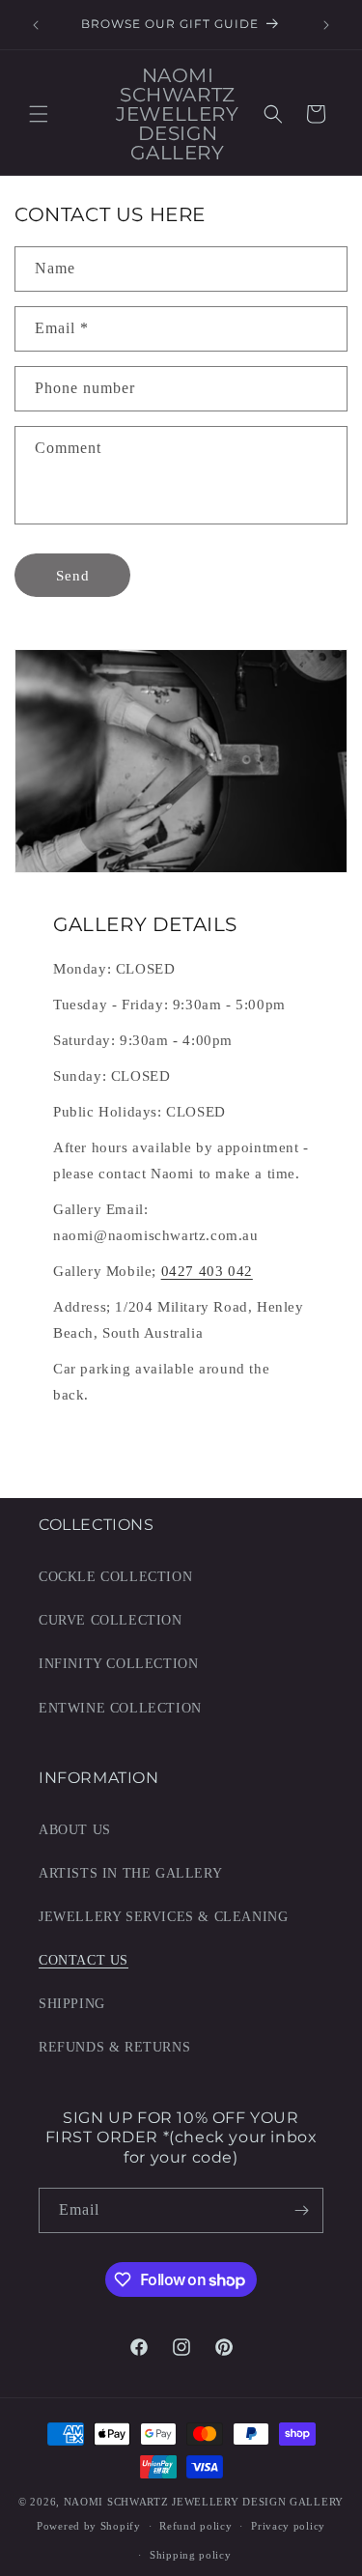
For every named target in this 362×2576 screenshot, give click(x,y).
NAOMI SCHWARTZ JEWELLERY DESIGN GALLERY (204, 2502)
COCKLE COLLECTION (115, 1577)
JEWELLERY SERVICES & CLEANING (163, 1917)
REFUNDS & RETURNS (114, 2047)
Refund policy (195, 2526)
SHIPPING (72, 2004)
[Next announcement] (326, 25)
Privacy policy (288, 2526)
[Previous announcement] (36, 25)
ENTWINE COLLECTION (120, 1708)
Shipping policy (191, 2555)
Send (73, 576)
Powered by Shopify (89, 2526)
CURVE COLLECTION (111, 1620)
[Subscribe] (301, 2210)
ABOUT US (75, 1830)
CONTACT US (84, 1960)
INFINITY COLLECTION (118, 1664)
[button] (39, 114)
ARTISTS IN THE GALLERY (130, 1873)
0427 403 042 (207, 1271)
